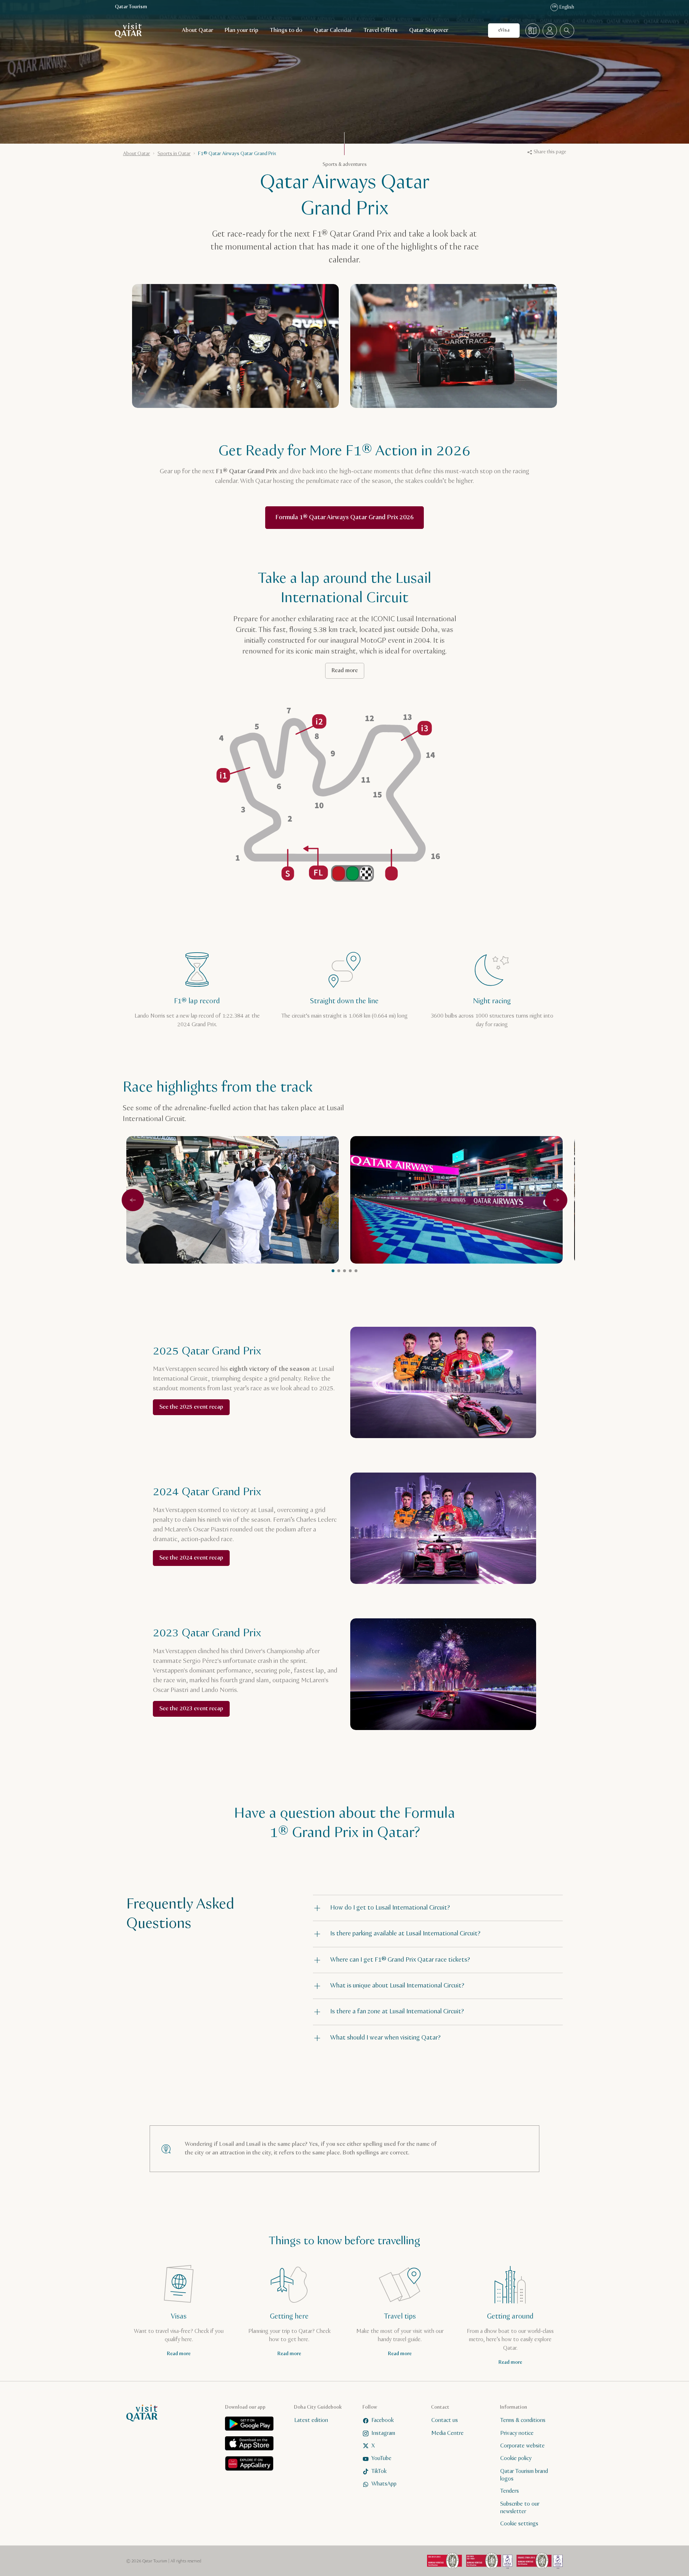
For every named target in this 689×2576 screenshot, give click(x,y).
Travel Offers (381, 30)
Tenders (510, 2491)
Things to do (286, 30)
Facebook (383, 2420)
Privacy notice (517, 2433)
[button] (438, 1908)
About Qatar (198, 30)
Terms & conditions (523, 2420)
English (563, 7)
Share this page (550, 152)
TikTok (379, 2471)
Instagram (383, 2433)
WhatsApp (384, 2484)
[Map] (533, 31)
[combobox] (567, 31)
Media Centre (447, 2433)
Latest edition (311, 2420)
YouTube (381, 2458)
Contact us (445, 2420)
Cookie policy (516, 2458)
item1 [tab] (333, 1271)
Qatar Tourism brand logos (524, 2475)
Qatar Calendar (333, 30)
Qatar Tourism (131, 7)
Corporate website (522, 2446)
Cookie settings (519, 2524)
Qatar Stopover (429, 30)
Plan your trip (242, 30)
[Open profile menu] (550, 31)
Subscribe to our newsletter (520, 2507)
